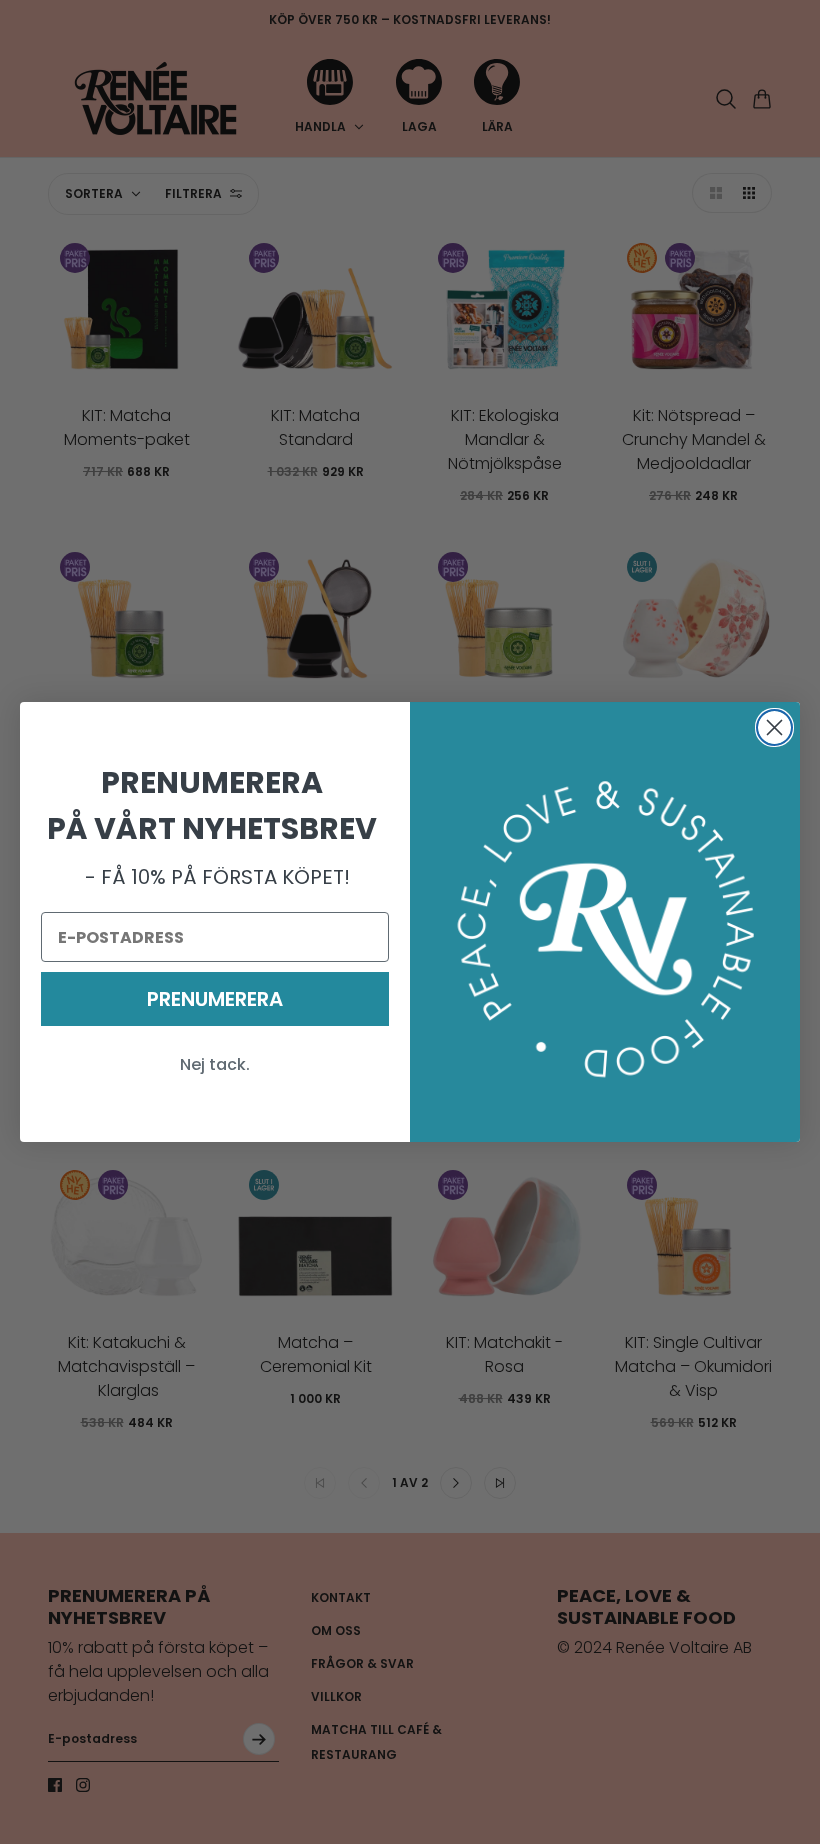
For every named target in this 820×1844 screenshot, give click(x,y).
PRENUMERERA (215, 999)
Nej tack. (215, 1064)
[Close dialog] (774, 727)
